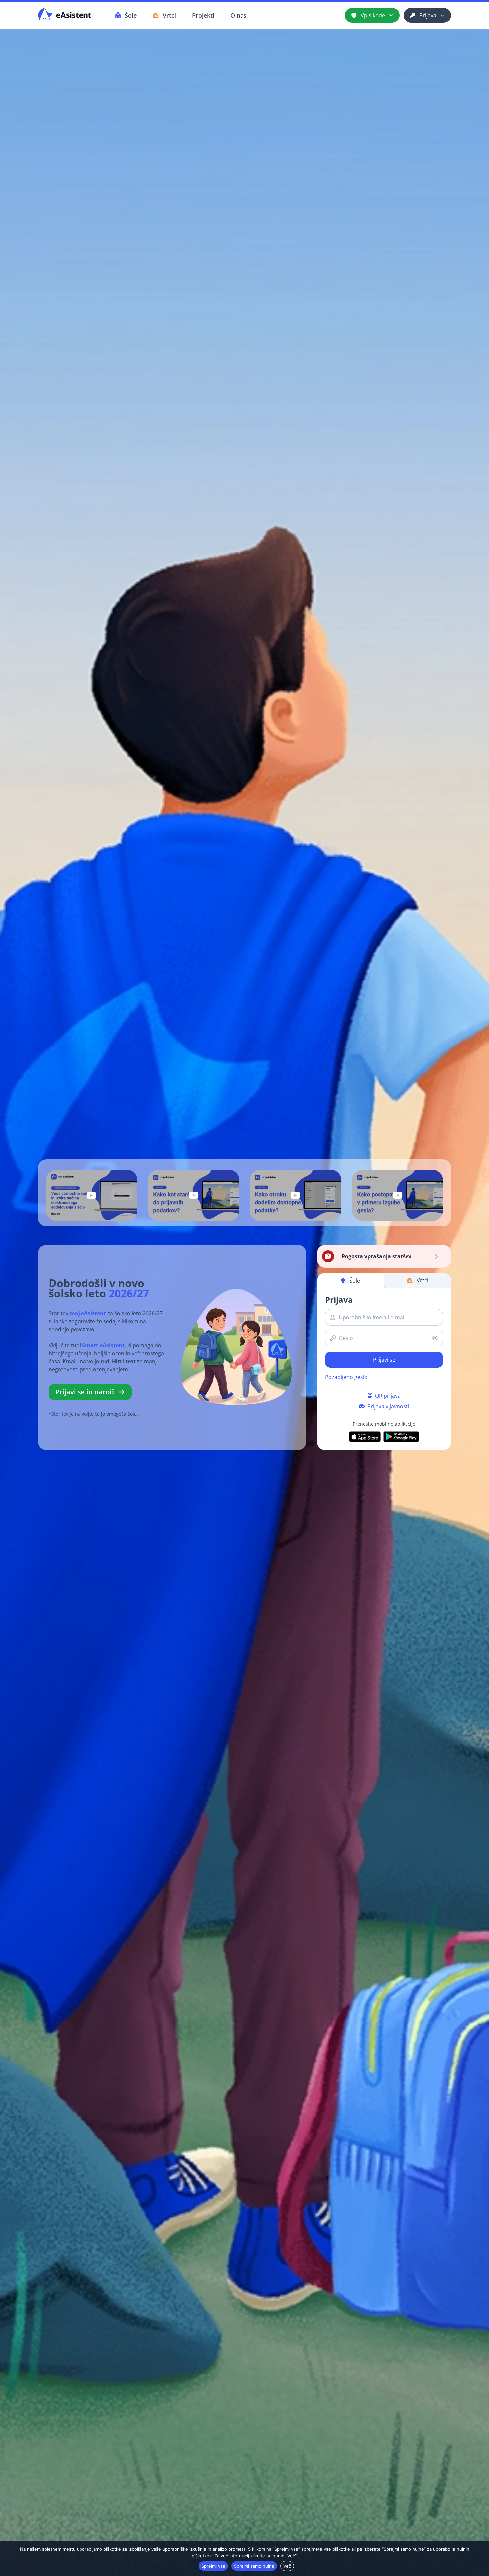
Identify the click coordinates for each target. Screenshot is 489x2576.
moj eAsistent (88, 1313)
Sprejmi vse (213, 2566)
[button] (92, 1195)
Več (287, 2566)
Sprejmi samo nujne (254, 2566)
